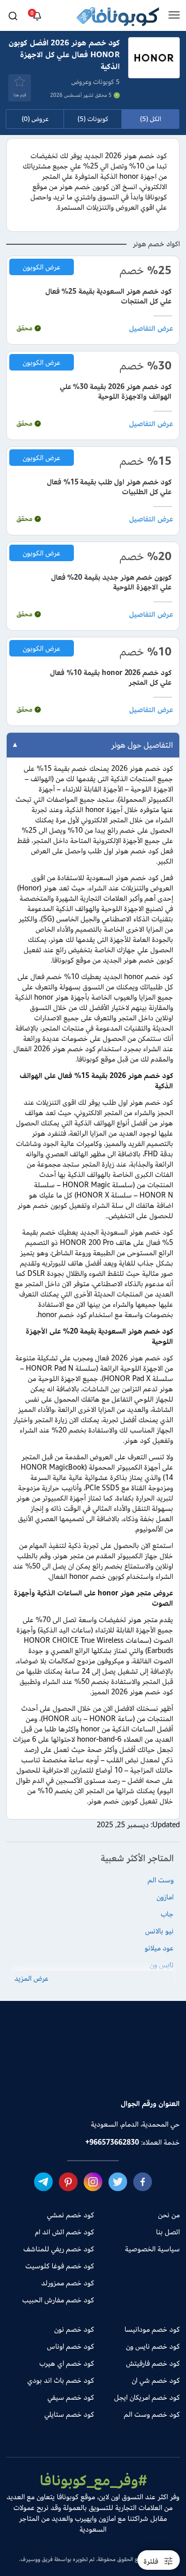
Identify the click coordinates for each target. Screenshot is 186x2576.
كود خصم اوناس (71, 2346)
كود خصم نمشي (71, 2215)
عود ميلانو (159, 1948)
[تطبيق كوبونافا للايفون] (57, 2067)
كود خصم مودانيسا (152, 2329)
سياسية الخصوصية (152, 2249)
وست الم (161, 1880)
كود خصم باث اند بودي (61, 2380)
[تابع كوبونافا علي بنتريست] (68, 2181)
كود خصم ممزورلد (68, 2283)
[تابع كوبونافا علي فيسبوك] (143, 2181)
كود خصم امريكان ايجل (147, 2397)
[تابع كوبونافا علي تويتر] (118, 2181)
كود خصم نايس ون (153, 2346)
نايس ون (162, 1965)
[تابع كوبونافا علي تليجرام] (43, 2181)
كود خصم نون (74, 2329)
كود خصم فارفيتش (153, 2363)
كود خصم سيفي (71, 2397)
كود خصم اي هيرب (67, 2363)
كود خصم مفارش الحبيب (58, 2300)
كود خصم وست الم (152, 2414)
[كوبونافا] (118, 18)
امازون (165, 1897)
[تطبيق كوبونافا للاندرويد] (129, 2067)
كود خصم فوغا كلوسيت (60, 2266)
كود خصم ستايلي (69, 2414)
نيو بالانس (159, 1931)
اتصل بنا (168, 2232)
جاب (167, 1914)
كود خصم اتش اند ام (65, 2232)
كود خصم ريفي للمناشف (59, 2249)
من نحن (169, 2215)
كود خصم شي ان (156, 2380)
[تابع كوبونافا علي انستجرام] (93, 2181)
